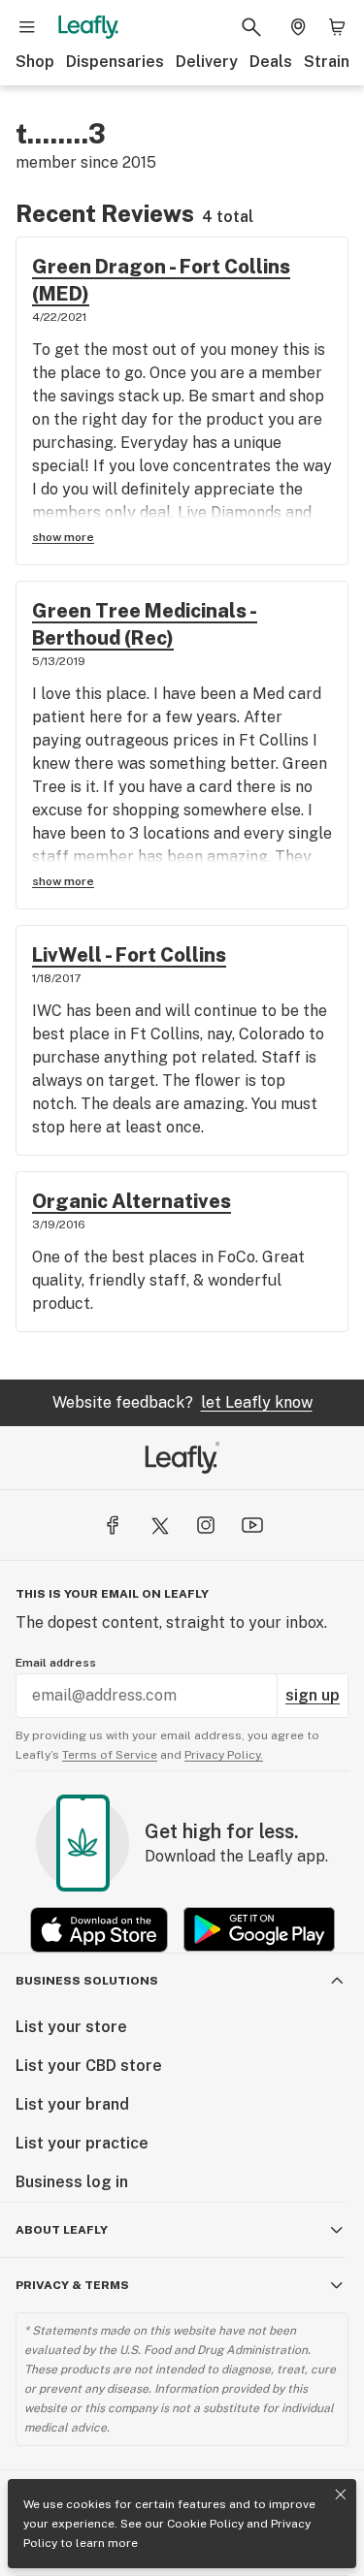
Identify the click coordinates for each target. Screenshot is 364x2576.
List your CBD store (89, 2066)
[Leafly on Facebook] (113, 1525)
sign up (313, 1695)
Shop (35, 62)
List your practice (82, 2143)
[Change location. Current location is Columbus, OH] (298, 27)
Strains (331, 62)
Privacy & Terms (72, 2285)
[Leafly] (88, 27)
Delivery (207, 62)
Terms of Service (110, 1755)
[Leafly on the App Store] (99, 1930)
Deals (271, 62)
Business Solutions (87, 1981)
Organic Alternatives (132, 1201)
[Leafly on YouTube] (252, 1525)
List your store (71, 2027)
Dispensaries (115, 62)
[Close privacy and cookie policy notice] (341, 2495)
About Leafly (62, 2230)
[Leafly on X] (159, 1525)
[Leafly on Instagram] (206, 1525)
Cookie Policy (205, 2524)
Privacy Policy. (224, 1755)
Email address (56, 1663)
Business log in (72, 2182)
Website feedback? (182, 1402)
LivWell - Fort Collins (129, 955)
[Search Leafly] (251, 27)
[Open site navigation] (27, 27)
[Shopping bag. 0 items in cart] (337, 27)
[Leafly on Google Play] (259, 1930)
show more (63, 537)
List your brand (72, 2104)
